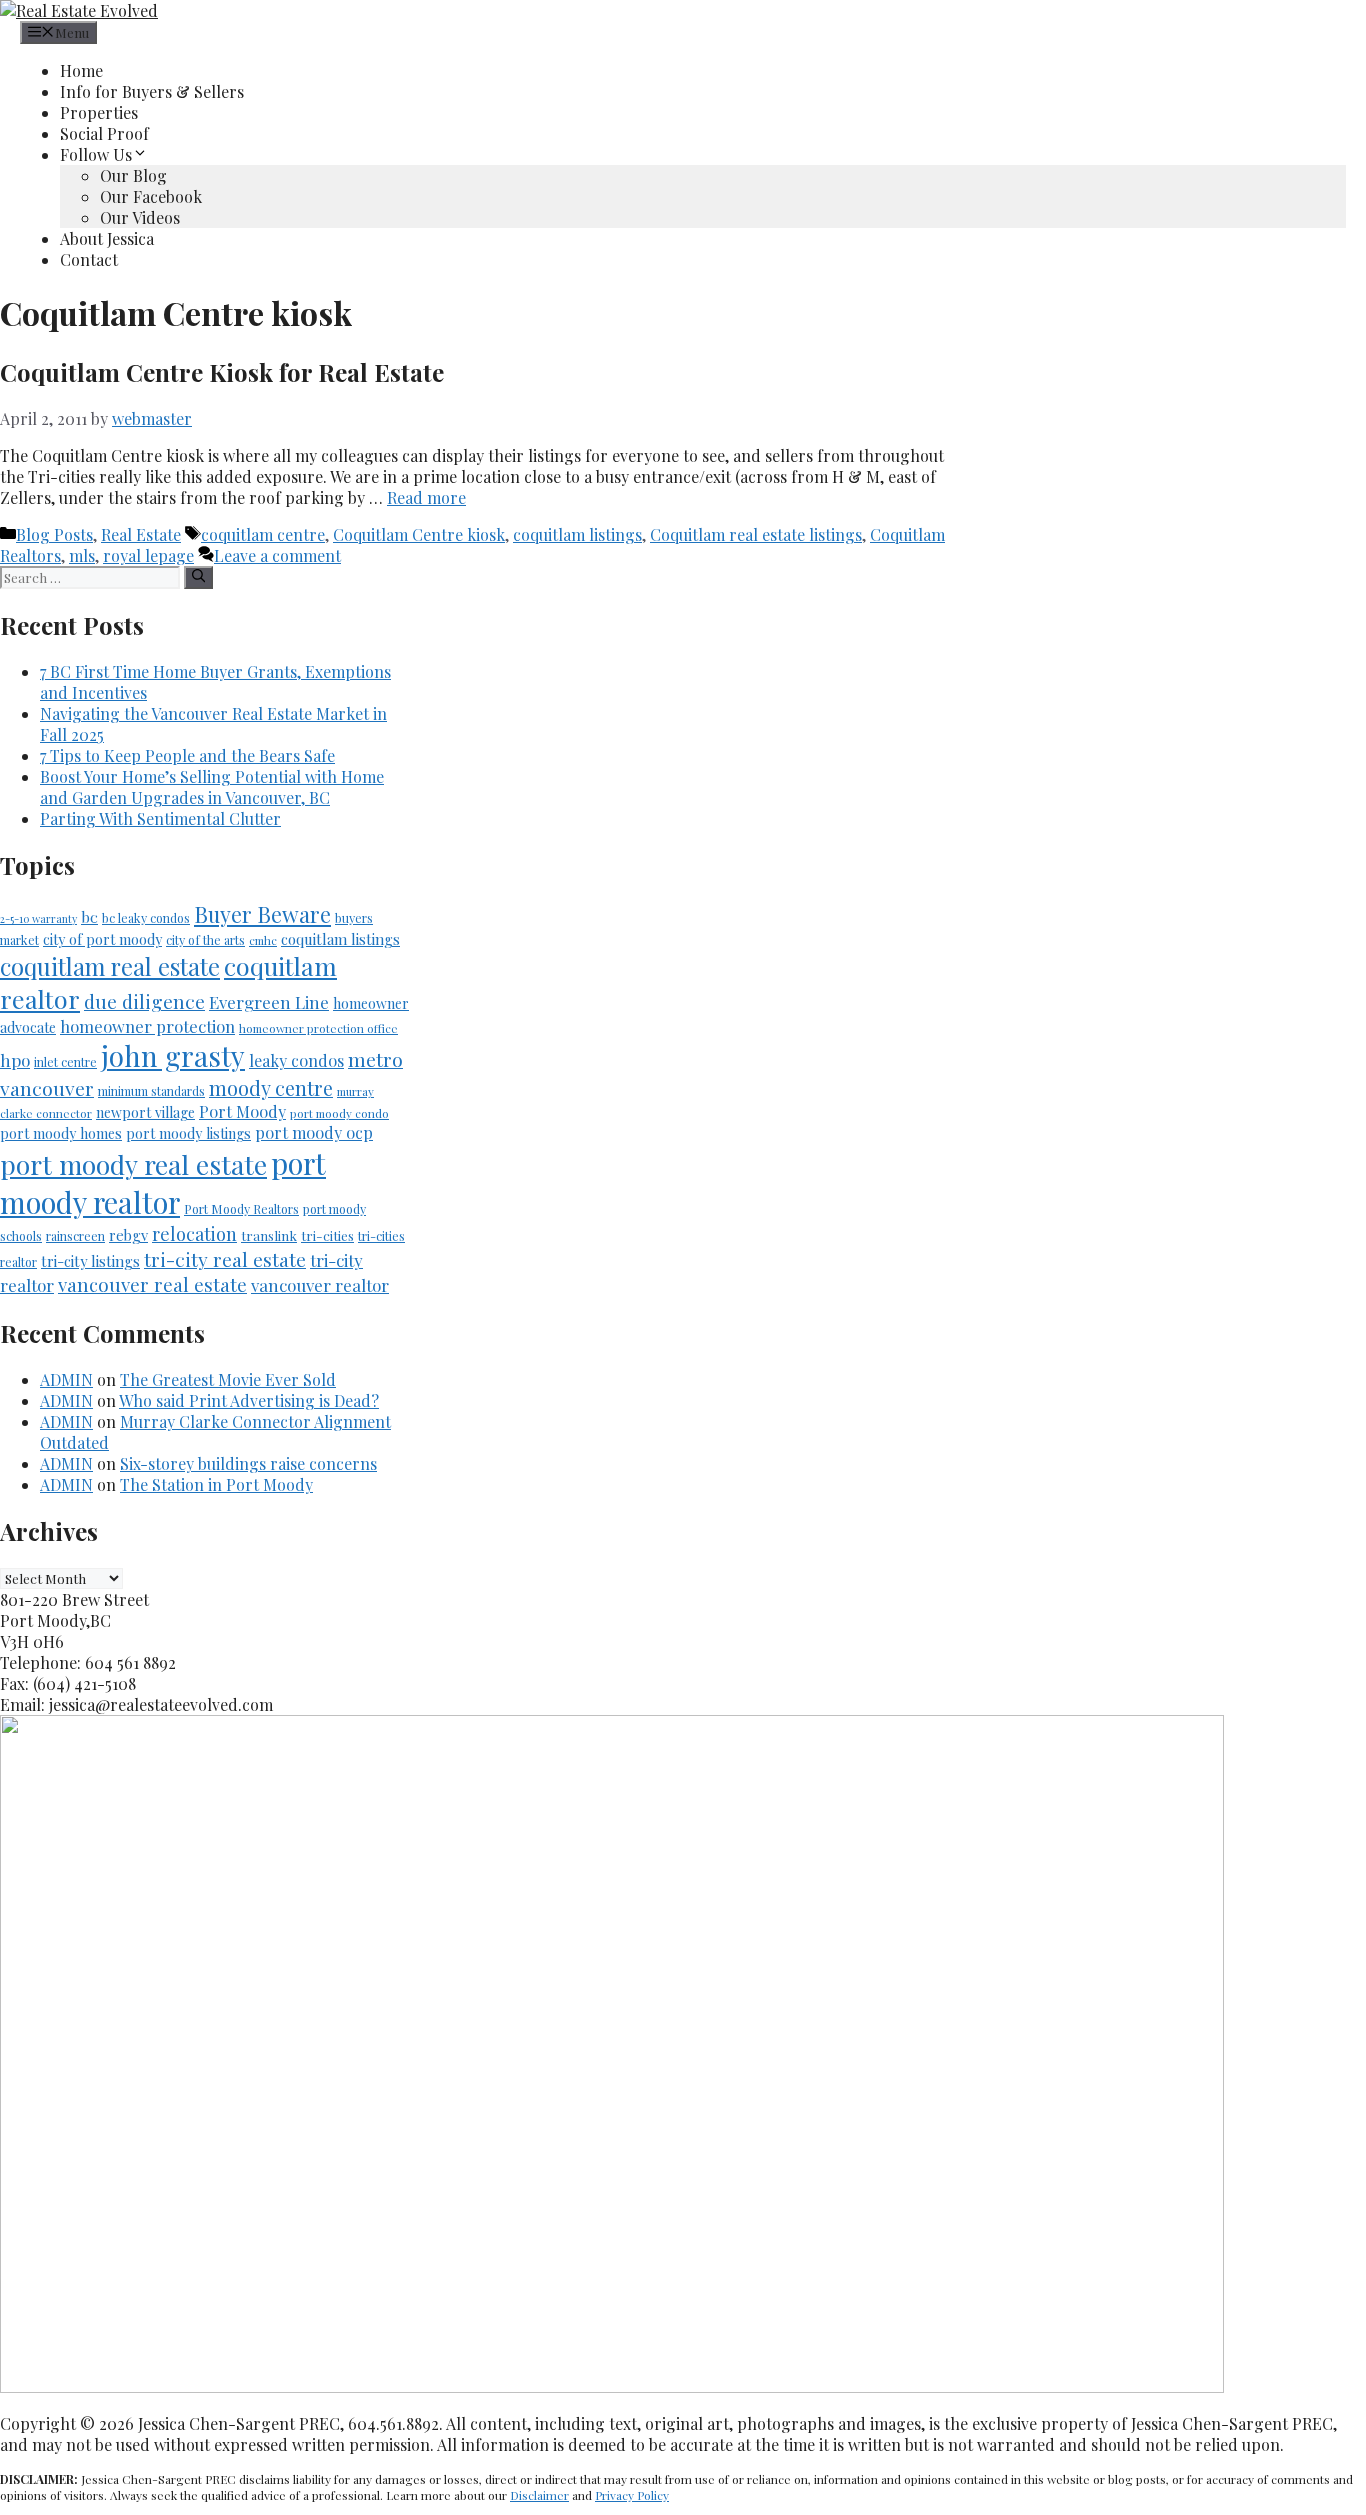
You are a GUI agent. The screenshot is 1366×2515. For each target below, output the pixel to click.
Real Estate (141, 534)
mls (82, 555)
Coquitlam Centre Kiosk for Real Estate (222, 372)
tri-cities (327, 1235)
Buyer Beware (262, 914)
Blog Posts (54, 534)
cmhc (263, 940)
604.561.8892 (1318, 10)
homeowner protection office (318, 1028)
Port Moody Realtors (241, 1209)
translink (269, 1235)
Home (81, 70)
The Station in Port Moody (216, 1484)
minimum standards (151, 1091)
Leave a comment (277, 555)
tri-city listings (90, 1261)
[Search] (198, 577)
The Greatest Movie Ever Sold (228, 1379)
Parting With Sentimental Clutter (160, 818)
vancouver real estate (152, 1284)
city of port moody (102, 939)
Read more (426, 497)
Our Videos (140, 217)
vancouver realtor (320, 1285)
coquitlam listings (577, 534)
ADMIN (66, 1379)
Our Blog (133, 175)
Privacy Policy (632, 2495)
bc (89, 916)
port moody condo (339, 1113)
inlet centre (65, 1062)
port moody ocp (314, 1132)
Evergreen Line (269, 1002)
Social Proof (104, 133)
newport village (145, 1112)
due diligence (144, 1001)
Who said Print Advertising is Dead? (249, 1400)
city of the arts (205, 940)
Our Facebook (151, 196)
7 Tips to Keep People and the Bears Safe (187, 755)
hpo (15, 1060)
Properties (99, 112)
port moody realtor (163, 1182)
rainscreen (75, 1236)
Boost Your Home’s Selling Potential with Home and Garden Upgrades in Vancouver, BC (212, 787)
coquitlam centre (263, 534)
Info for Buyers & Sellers (152, 91)
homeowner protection (147, 1026)
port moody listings (188, 1133)
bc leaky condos (146, 918)
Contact (89, 259)
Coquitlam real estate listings (756, 534)
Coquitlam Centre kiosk (419, 534)
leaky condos (296, 1060)
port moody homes (61, 1133)
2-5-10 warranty (38, 918)
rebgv (128, 1235)
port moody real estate (133, 1164)
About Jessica (107, 238)
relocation (194, 1233)
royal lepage (148, 555)
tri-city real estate (225, 1259)
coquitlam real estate (110, 966)
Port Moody (242, 1111)
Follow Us (96, 154)
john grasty (173, 1055)
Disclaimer (539, 2495)
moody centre (271, 1087)
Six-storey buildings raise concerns (248, 1463)
